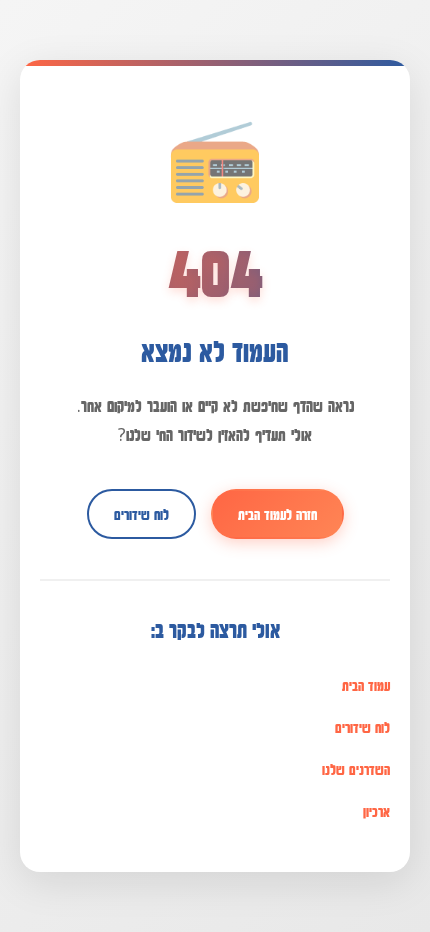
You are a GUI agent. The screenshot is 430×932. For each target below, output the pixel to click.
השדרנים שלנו (356, 769)
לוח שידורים (141, 514)
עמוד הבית (366, 685)
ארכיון (376, 811)
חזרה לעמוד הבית (277, 514)
